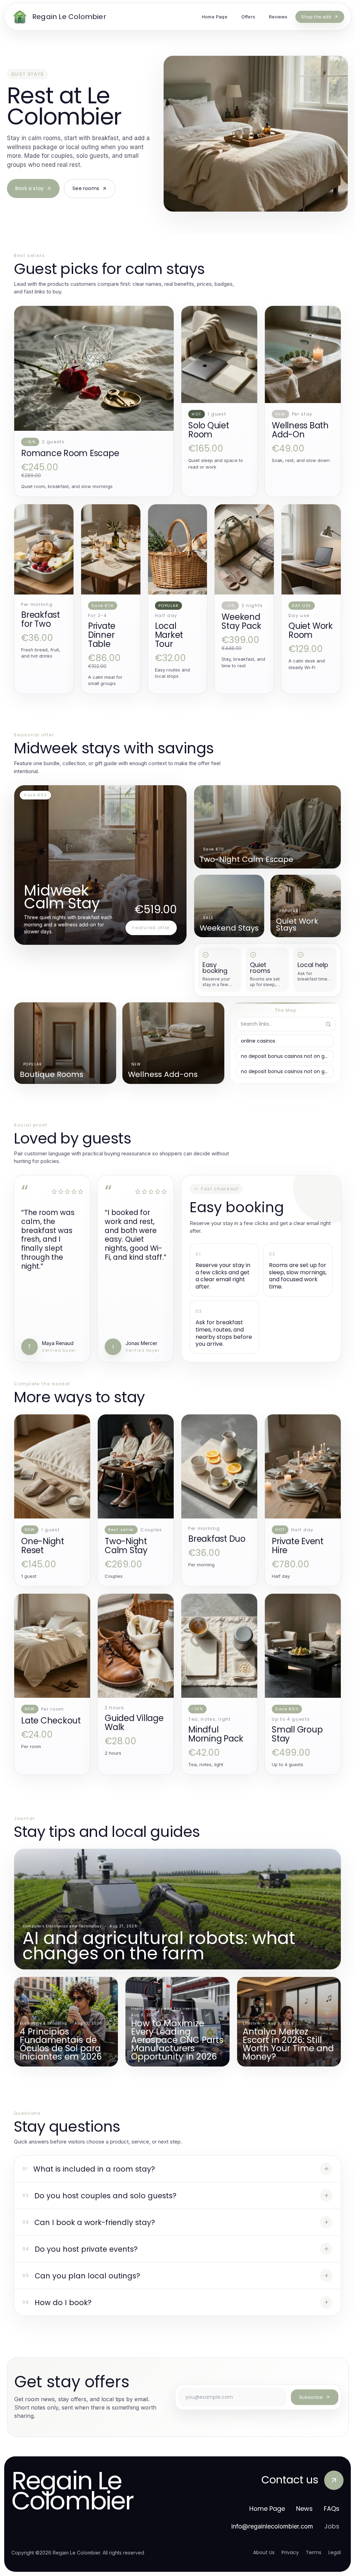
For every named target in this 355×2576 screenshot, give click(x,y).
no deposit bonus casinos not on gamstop (287, 1056)
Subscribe (311, 2397)
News (304, 2509)
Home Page (267, 2509)
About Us (264, 2552)
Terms (314, 2552)
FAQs (332, 2509)
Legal (335, 2552)
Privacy (290, 2552)
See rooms (86, 188)
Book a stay (29, 188)
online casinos (258, 1041)
